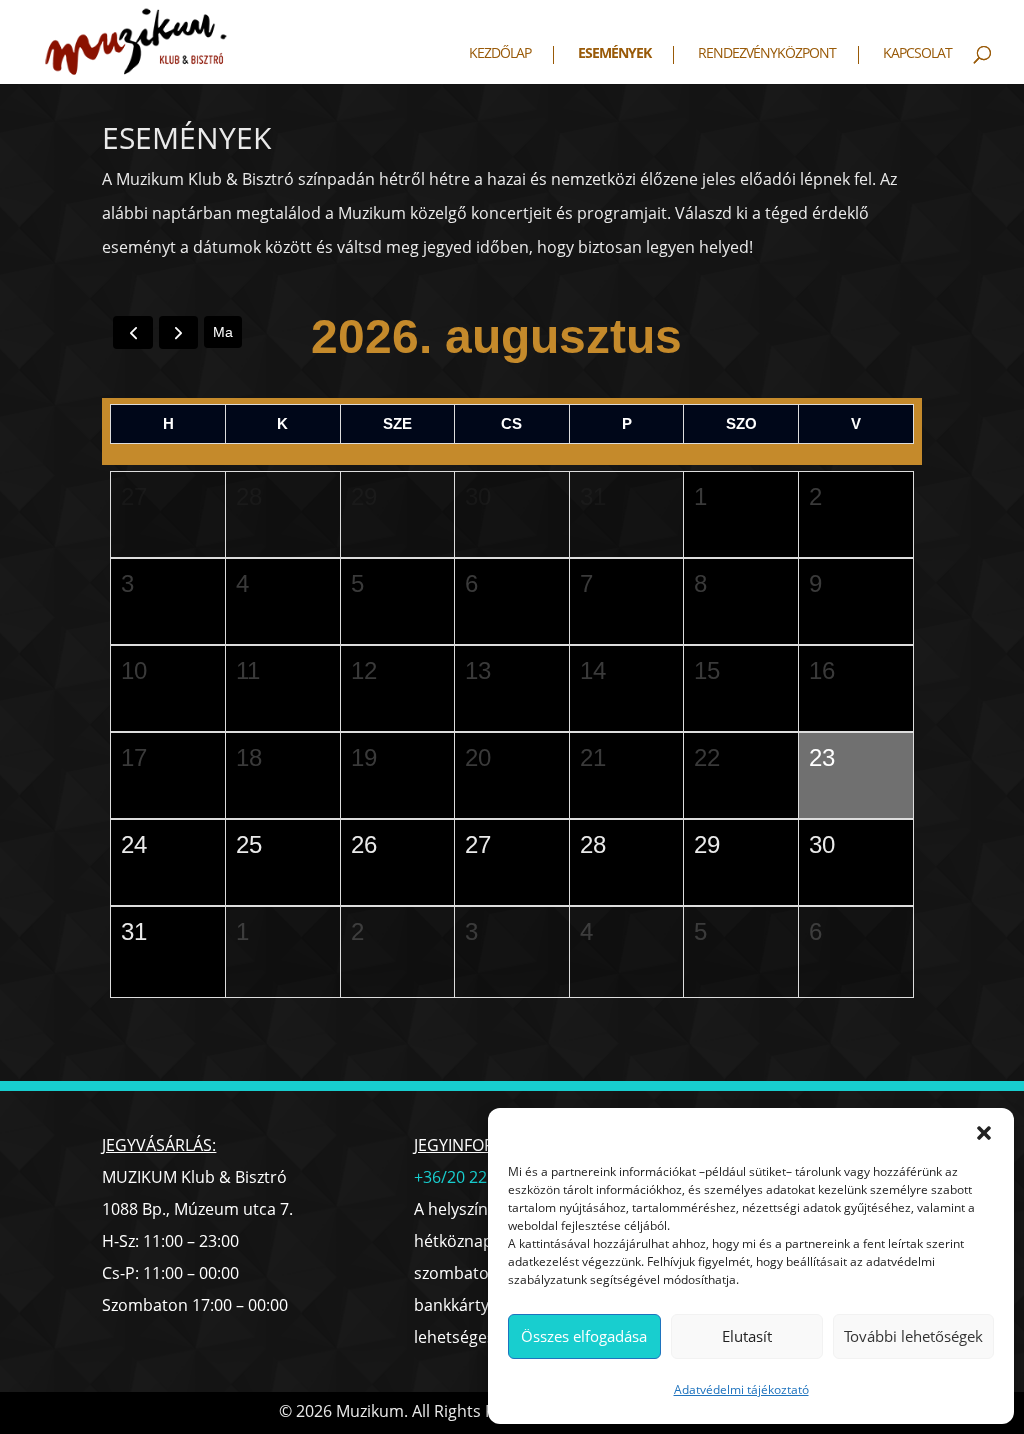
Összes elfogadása (584, 1336)
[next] (178, 332)
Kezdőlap (500, 54)
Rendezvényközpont (767, 54)
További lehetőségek (913, 1336)
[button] (984, 1133)
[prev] (132, 332)
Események (614, 54)
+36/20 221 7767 (475, 1177)
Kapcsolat (917, 54)
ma (223, 332)
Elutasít (747, 1336)
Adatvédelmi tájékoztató (741, 1389)
